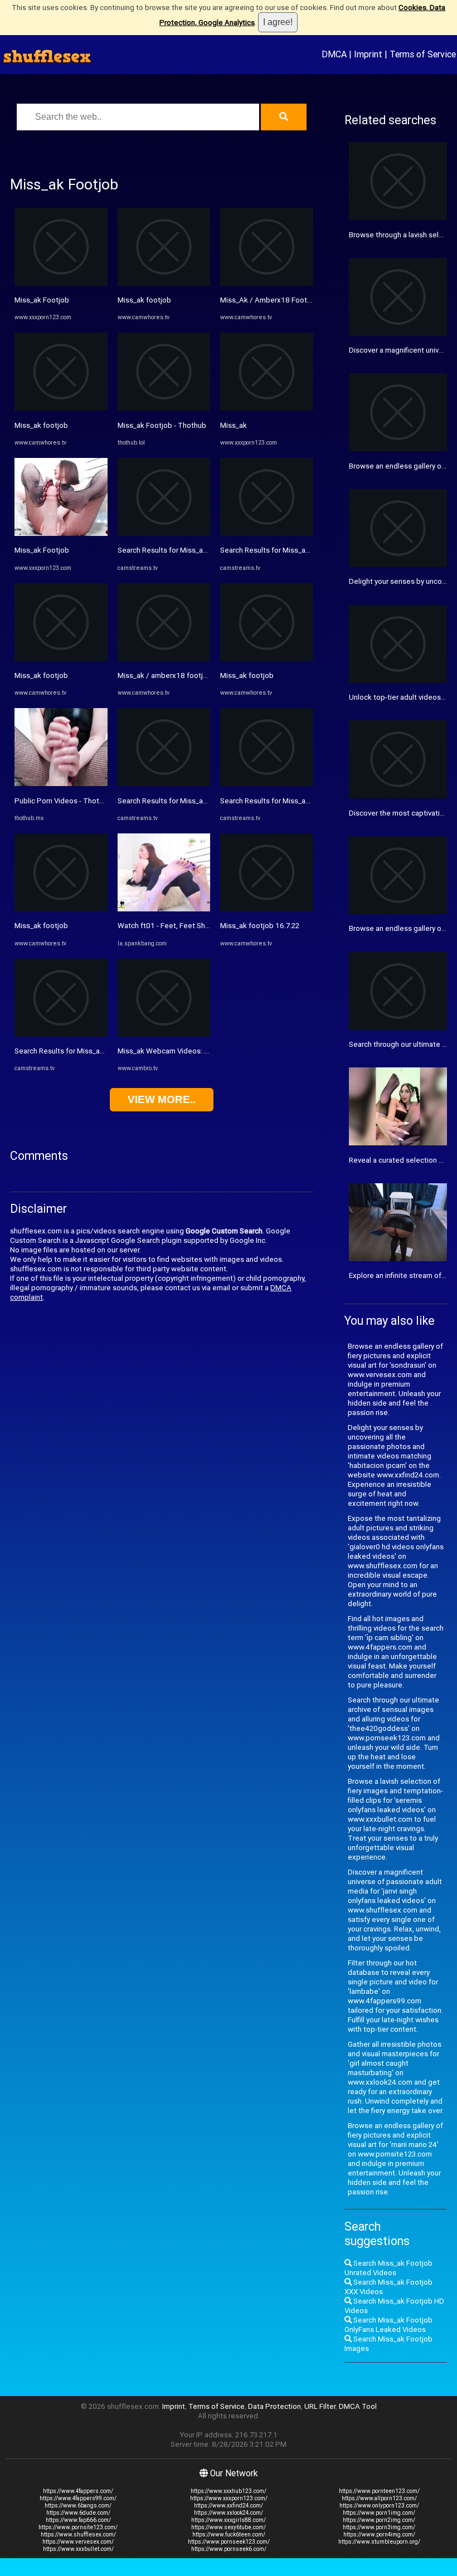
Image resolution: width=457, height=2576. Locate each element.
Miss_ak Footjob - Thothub (162, 425)
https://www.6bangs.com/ (78, 2506)
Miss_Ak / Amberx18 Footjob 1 (272, 300)
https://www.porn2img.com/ (379, 2520)
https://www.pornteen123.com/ (379, 2491)
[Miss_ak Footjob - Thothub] (164, 408)
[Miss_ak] (267, 408)
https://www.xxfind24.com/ (229, 2506)
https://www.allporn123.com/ (379, 2498)
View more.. (162, 1099)
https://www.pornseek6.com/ (229, 2549)
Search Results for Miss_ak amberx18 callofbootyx (99, 1051)
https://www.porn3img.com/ (379, 2527)
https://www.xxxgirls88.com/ (229, 2520)
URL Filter (320, 2406)
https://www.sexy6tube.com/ (229, 2527)
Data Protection (274, 2406)
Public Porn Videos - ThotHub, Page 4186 (84, 801)
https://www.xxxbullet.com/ (78, 2549)
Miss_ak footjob (41, 425)
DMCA (334, 54)
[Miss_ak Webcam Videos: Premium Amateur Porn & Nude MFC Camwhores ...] (164, 1034)
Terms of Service (423, 54)
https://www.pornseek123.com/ (229, 2542)
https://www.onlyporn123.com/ (379, 2506)
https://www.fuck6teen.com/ (229, 2534)
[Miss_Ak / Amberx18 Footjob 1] (267, 283)
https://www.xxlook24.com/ (229, 2513)
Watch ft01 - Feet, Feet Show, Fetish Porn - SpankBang (208, 926)
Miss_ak (234, 425)
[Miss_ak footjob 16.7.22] (267, 909)
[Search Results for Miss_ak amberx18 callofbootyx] (61, 1034)
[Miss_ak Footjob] (61, 283)
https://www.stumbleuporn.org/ (379, 2542)
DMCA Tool (358, 2406)
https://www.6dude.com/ (78, 2513)
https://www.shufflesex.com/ (78, 2534)
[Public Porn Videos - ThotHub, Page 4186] (61, 784)
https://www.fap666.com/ (78, 2520)
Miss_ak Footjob (42, 300)
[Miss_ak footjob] (61, 408)
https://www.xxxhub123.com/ (229, 2491)
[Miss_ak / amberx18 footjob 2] (164, 659)
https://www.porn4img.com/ (379, 2534)
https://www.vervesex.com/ (78, 2542)
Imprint (368, 54)
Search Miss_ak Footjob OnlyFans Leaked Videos (388, 2325)
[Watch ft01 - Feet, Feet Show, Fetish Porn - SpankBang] (164, 909)
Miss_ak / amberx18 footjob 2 (167, 675)
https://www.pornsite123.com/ (78, 2527)
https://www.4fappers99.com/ (78, 2498)
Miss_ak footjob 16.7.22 (260, 926)
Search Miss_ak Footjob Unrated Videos (388, 2268)
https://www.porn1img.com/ (379, 2513)
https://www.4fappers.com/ (78, 2491)
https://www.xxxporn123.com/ (229, 2498)
